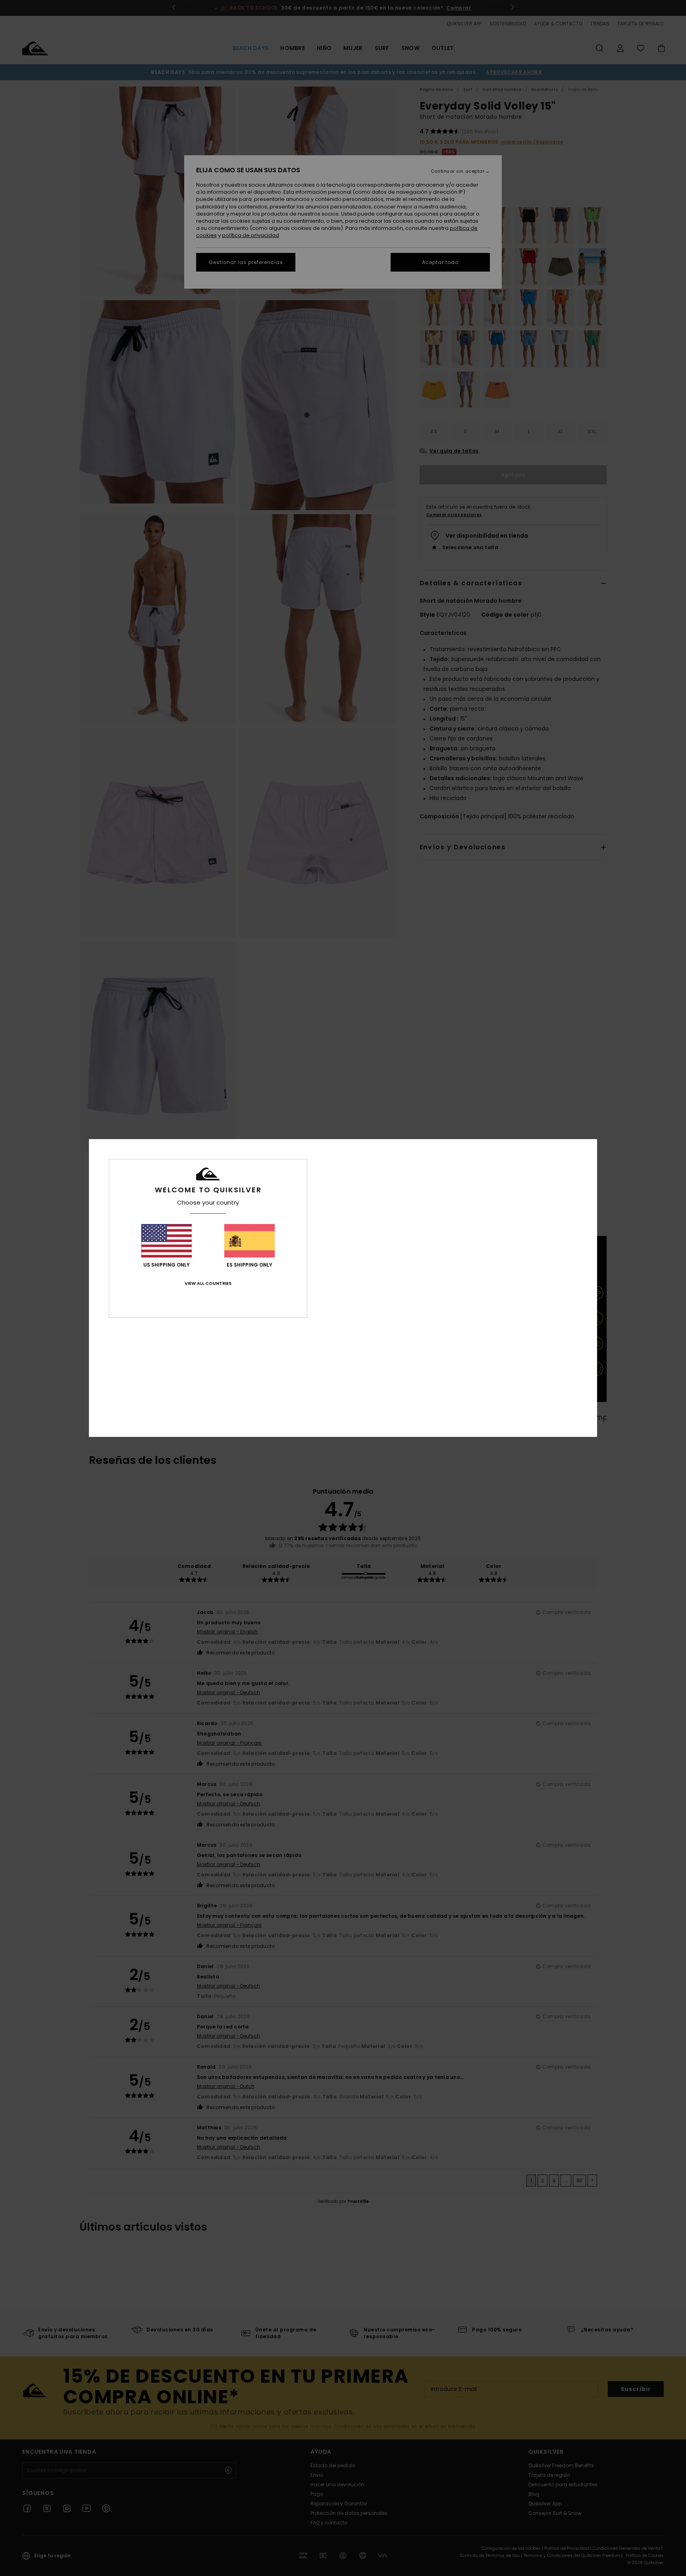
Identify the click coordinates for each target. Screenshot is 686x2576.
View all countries (208, 1283)
